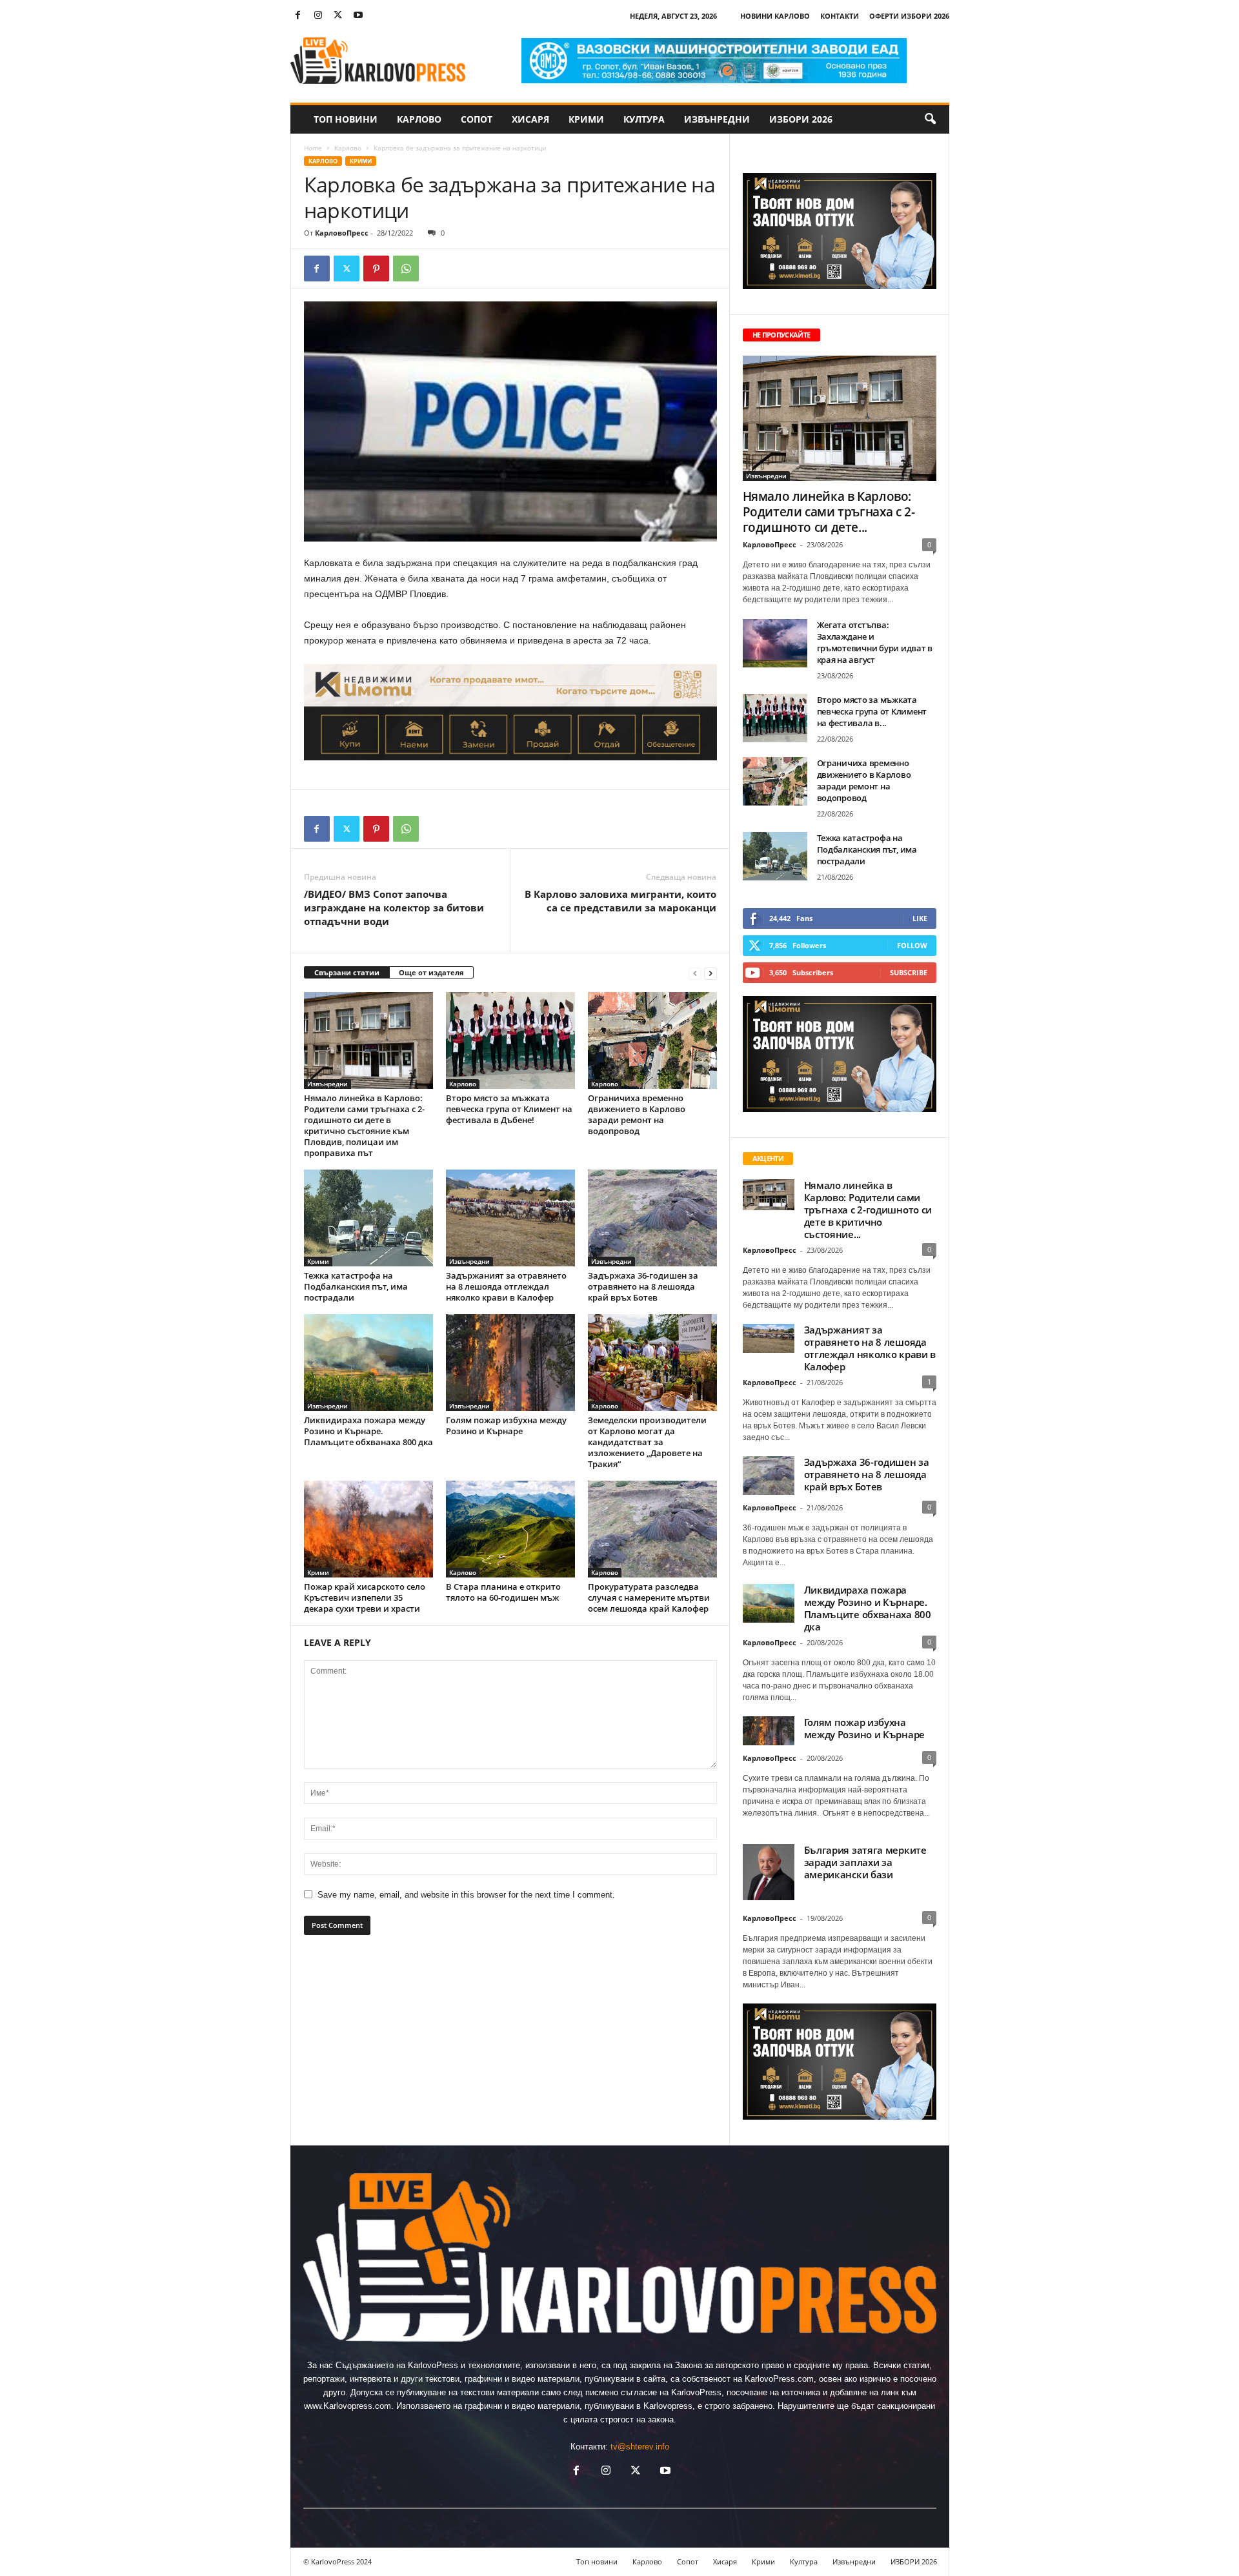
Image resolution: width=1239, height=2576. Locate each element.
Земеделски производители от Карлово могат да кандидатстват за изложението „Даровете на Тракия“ (647, 1442)
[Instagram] (318, 16)
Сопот (477, 119)
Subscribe (909, 972)
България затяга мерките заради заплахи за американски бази (865, 1862)
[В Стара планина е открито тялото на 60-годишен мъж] (510, 1529)
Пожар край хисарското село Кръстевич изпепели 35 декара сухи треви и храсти (365, 1597)
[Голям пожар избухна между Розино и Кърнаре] (510, 1363)
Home (313, 148)
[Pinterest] (376, 269)
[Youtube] (358, 16)
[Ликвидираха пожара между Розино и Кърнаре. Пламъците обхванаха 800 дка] (368, 1363)
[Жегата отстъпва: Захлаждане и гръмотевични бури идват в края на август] (775, 643)
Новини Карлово (775, 16)
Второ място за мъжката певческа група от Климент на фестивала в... (872, 711)
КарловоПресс (342, 233)
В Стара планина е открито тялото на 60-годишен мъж (503, 1592)
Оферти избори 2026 (909, 16)
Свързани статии (347, 972)
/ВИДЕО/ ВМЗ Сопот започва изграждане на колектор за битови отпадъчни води (394, 908)
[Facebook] (298, 16)
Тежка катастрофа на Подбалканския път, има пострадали (356, 1286)
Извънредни (717, 119)
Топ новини (346, 119)
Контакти (840, 16)
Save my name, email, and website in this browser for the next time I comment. (466, 1895)
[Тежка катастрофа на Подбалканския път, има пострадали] (368, 1218)
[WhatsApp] (406, 269)
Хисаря (530, 119)
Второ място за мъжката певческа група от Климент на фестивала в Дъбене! (509, 1109)
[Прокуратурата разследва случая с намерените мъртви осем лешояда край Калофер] (652, 1529)
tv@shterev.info (640, 2447)
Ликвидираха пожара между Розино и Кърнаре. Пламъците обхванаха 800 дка (368, 1431)
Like (920, 918)
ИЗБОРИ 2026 (801, 119)
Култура (644, 119)
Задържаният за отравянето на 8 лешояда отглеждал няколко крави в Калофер (506, 1286)
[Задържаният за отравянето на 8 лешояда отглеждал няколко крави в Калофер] (510, 1218)
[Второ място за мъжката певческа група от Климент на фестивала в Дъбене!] (510, 1040)
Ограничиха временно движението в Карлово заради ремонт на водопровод (637, 1114)
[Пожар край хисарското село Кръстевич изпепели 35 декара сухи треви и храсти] (368, 1529)
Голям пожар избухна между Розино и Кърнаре (506, 1425)
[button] (930, 119)
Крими (586, 119)
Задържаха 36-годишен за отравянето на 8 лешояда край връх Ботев (643, 1286)
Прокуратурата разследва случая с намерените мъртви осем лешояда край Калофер (649, 1597)
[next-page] (710, 973)
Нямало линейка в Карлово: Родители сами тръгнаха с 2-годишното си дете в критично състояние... (868, 1210)
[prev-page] (695, 973)
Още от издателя (431, 972)
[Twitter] (338, 16)
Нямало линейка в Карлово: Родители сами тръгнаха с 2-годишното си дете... (829, 512)
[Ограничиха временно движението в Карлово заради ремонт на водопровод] (652, 1040)
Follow (912, 945)
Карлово (419, 119)
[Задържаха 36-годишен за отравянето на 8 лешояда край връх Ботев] (652, 1218)
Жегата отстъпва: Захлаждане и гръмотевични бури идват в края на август (875, 642)
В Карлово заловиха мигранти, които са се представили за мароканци (620, 901)
